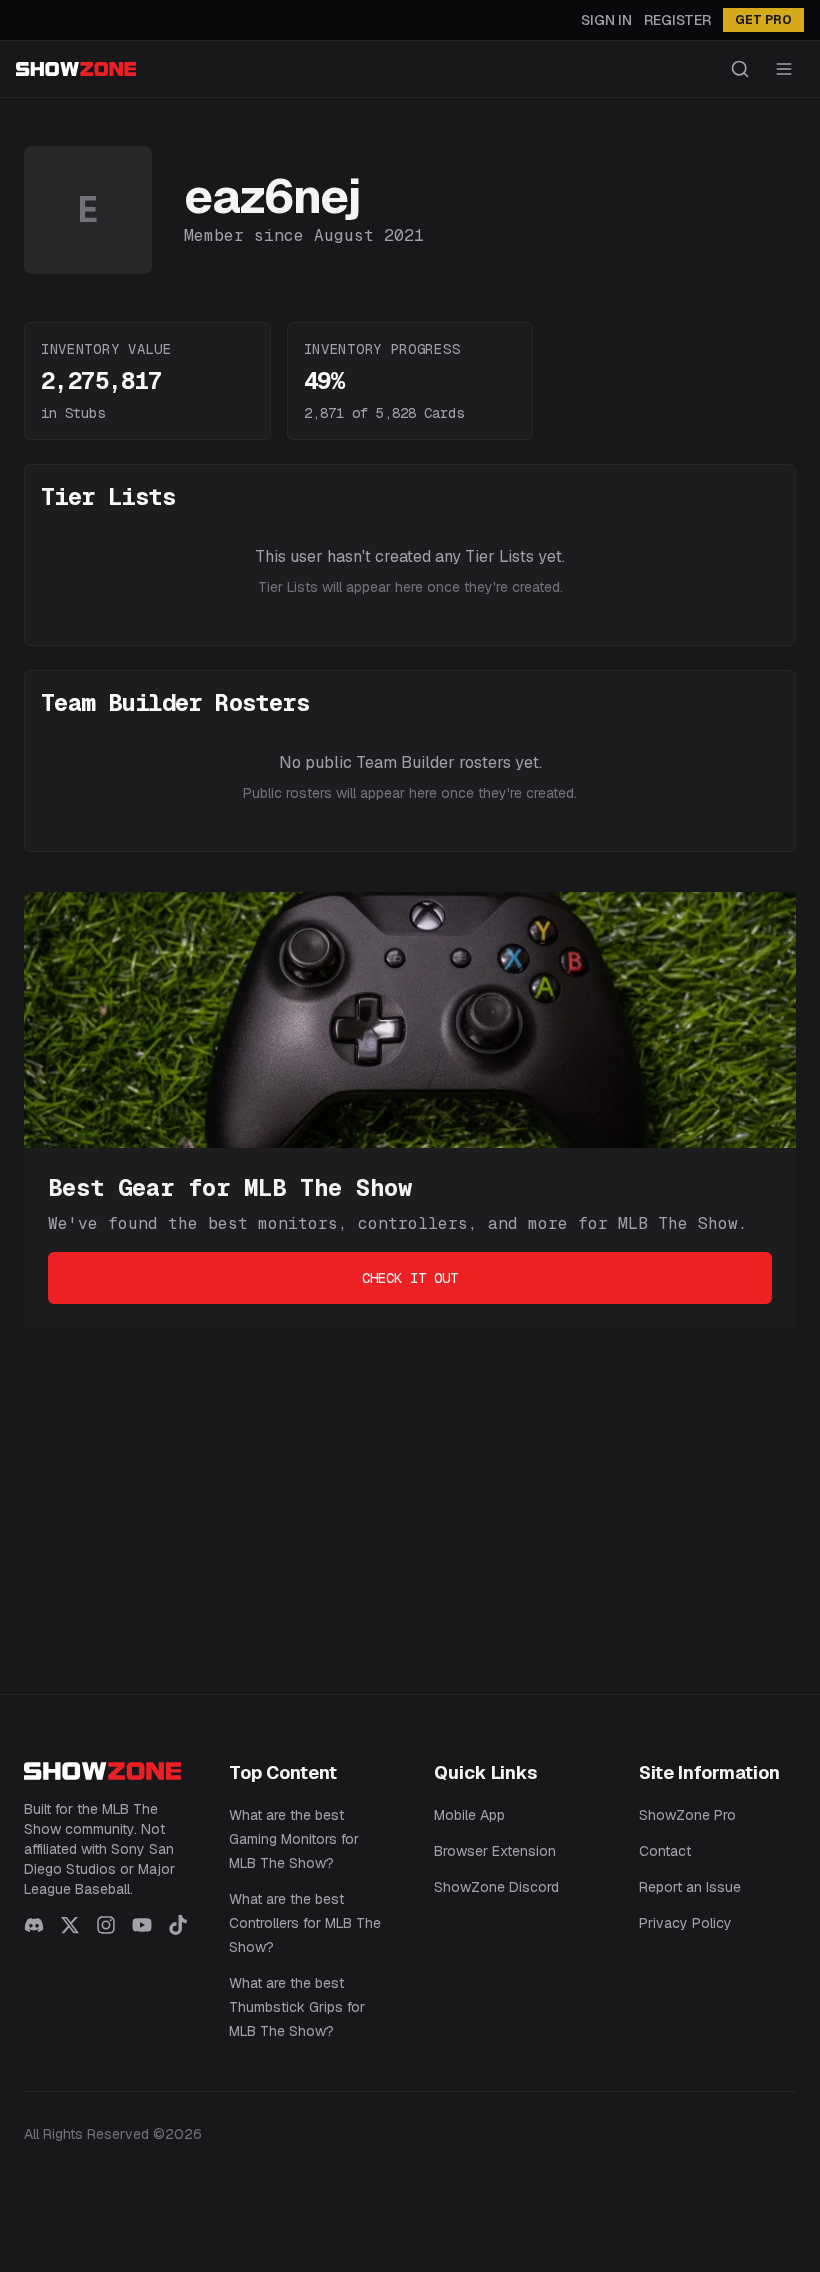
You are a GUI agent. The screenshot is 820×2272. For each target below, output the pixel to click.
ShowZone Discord (496, 1887)
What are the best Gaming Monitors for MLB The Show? (294, 1839)
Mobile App (469, 1815)
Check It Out (410, 1278)
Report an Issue (690, 1887)
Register (677, 20)
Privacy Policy (685, 1923)
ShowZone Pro (687, 1815)
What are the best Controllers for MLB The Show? (305, 1923)
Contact (665, 1851)
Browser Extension (495, 1851)
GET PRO (763, 20)
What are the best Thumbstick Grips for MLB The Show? (297, 2007)
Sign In (606, 20)
